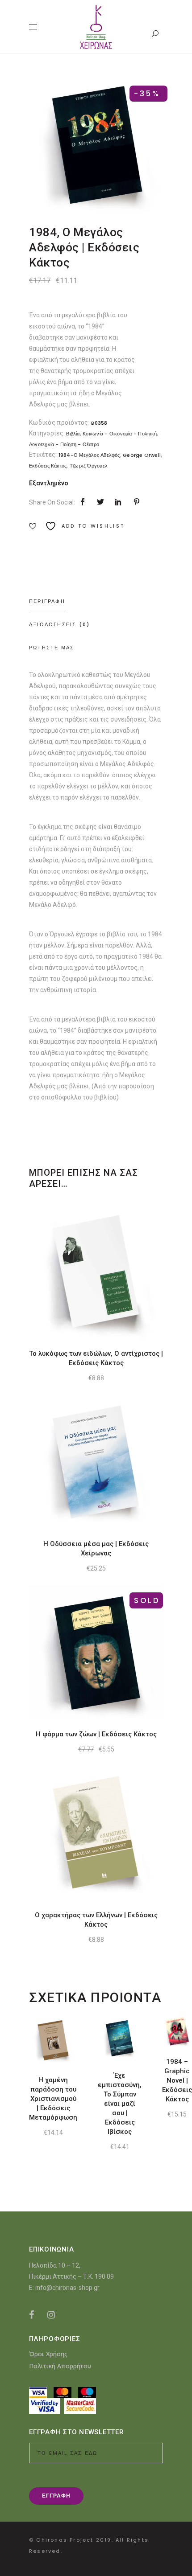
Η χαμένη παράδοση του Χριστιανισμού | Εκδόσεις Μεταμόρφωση (53, 2099)
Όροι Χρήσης (48, 2354)
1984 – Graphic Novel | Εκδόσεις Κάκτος (177, 2080)
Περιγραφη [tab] (47, 601)
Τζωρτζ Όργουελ (89, 466)
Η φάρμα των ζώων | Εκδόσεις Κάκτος (96, 1734)
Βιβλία (73, 434)
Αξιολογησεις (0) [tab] (59, 624)
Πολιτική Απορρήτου (60, 2366)
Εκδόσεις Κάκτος (48, 466)
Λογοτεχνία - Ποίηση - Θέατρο (64, 444)
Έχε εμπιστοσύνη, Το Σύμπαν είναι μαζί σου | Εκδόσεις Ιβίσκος (120, 2104)
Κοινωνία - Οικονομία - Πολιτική (120, 434)
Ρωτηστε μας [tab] (52, 648)
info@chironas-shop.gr (67, 2288)
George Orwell (142, 455)
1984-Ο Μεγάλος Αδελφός (89, 455)
